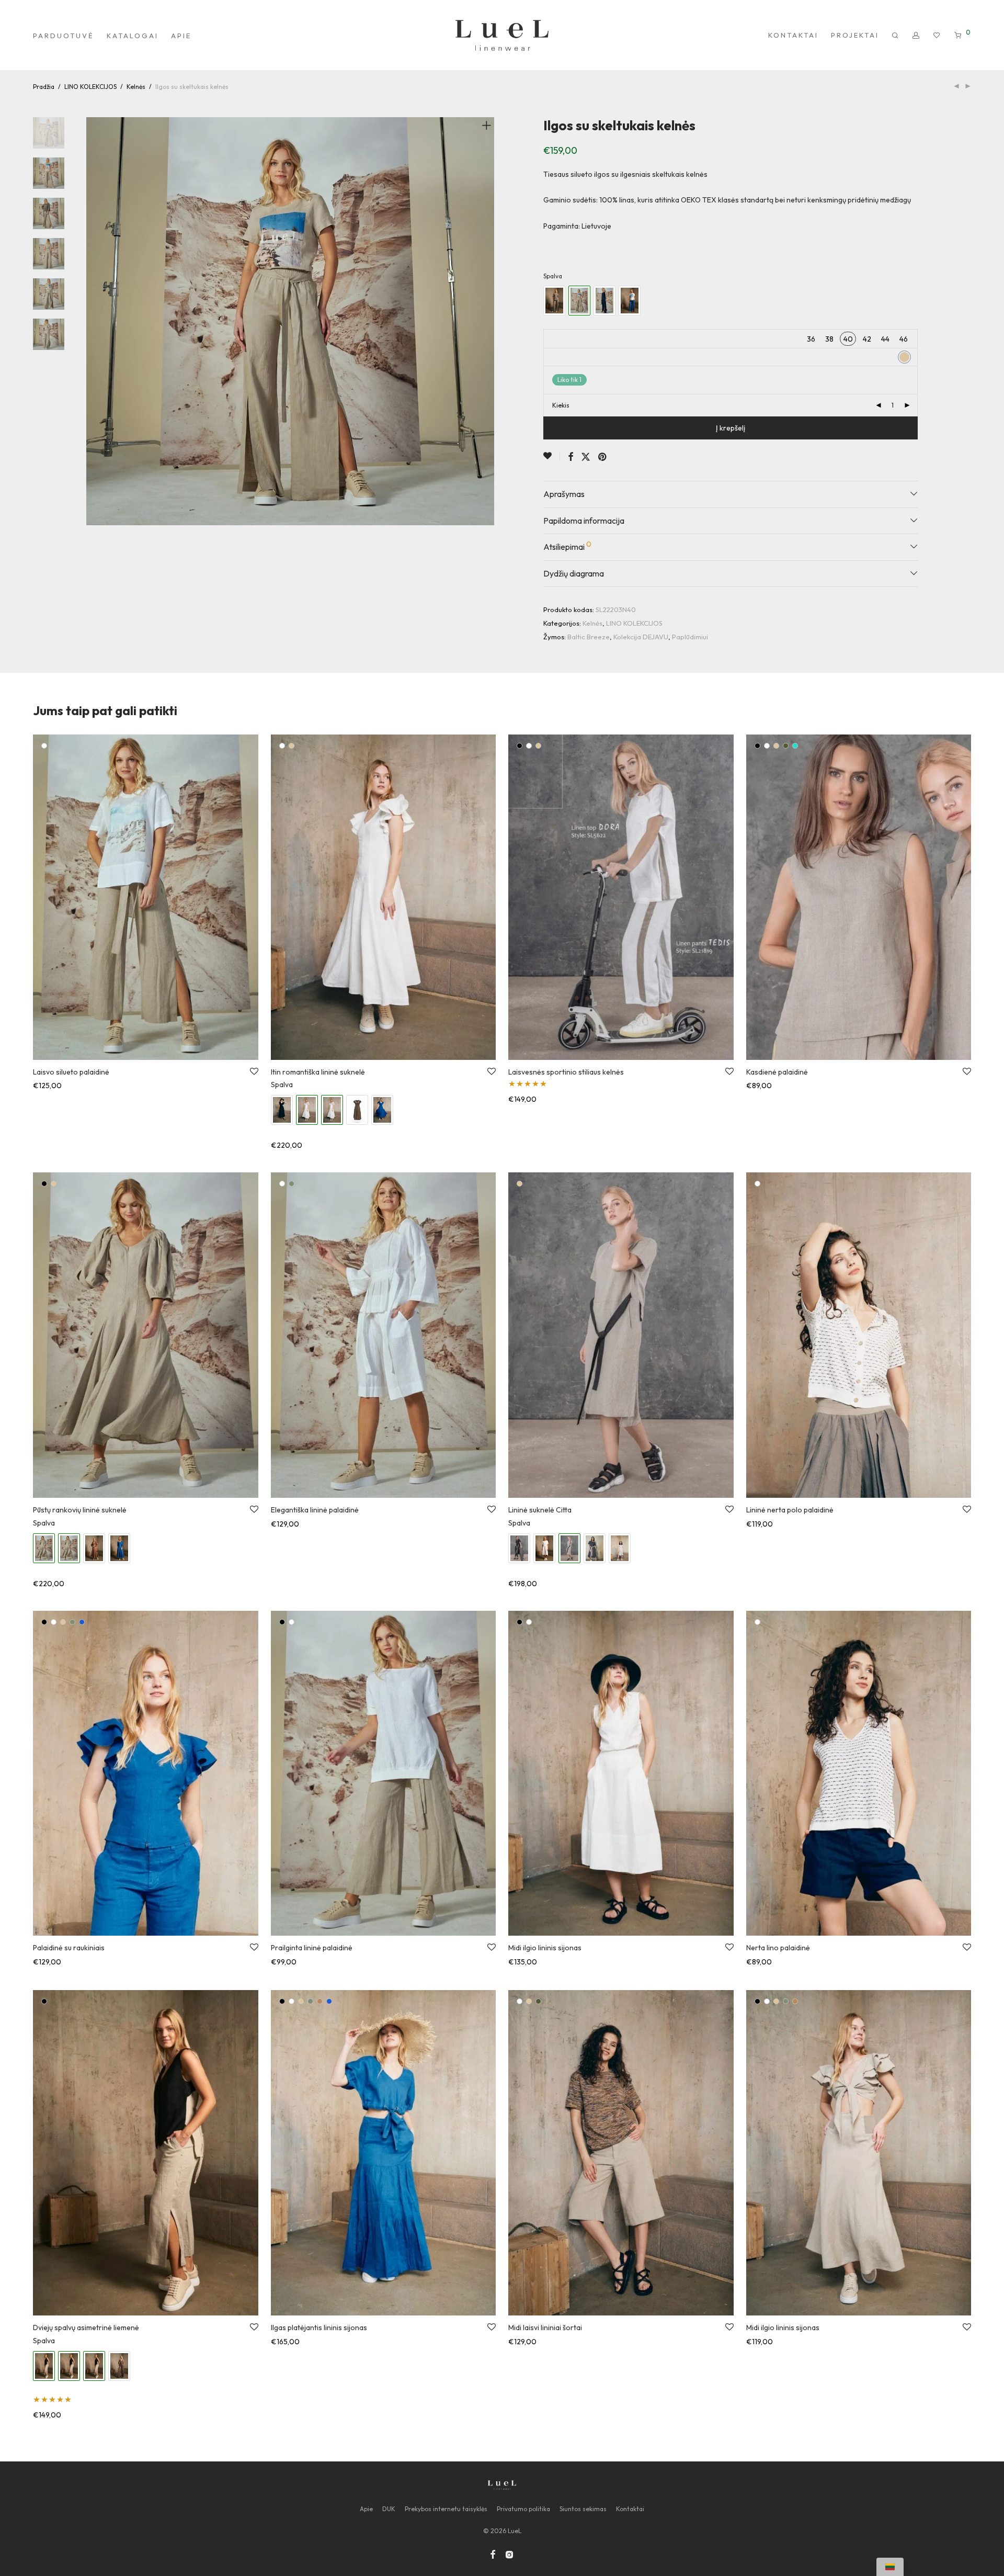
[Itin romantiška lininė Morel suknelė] (357, 1110)
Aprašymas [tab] (564, 494)
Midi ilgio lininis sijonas (545, 1948)
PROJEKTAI (855, 35)
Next (488, 321)
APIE (181, 36)
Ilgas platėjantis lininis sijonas (319, 2328)
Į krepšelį (731, 428)
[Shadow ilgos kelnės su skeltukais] (554, 301)
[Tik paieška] (896, 36)
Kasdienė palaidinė (777, 1072)
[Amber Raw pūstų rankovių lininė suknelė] (94, 1548)
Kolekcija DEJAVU (641, 637)
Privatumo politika (523, 2509)
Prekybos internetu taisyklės (446, 2509)
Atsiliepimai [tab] (567, 546)
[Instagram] (509, 2554)
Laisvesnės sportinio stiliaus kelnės (566, 1072)
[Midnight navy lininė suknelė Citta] (595, 1548)
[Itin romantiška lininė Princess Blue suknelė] (382, 1110)
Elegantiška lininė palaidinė (315, 1510)
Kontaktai (630, 2509)
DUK (389, 2509)
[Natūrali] (292, 746)
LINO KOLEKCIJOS (90, 87)
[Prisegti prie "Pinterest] (603, 457)
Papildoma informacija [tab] (584, 521)
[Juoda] (520, 746)
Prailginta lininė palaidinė (312, 1948)
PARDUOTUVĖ (64, 36)
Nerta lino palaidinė (778, 1948)
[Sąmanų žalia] (292, 1184)
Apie (366, 2509)
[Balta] (44, 746)
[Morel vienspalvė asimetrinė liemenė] (119, 2366)
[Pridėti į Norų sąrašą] (552, 456)
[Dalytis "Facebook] (571, 457)
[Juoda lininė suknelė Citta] (519, 1548)
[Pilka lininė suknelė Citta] (620, 1548)
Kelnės (136, 87)
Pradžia (44, 87)
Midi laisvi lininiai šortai (545, 2328)
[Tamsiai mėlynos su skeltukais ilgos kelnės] (604, 301)
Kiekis (561, 405)
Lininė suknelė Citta (540, 1510)
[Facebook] (493, 2554)
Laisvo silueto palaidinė (71, 1072)
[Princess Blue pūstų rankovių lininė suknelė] (119, 1548)
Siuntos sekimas (583, 2509)
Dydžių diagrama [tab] (574, 573)
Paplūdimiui (690, 637)
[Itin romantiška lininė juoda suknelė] (282, 1110)
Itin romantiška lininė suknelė (318, 1072)
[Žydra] (82, 1622)
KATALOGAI (133, 36)
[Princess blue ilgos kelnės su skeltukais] (630, 301)
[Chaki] (786, 746)
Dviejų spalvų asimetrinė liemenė (86, 2328)
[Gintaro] (320, 2001)
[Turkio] (795, 746)
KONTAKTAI (793, 35)
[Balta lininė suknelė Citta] (544, 1548)
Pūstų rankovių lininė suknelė (80, 1510)
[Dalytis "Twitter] (586, 457)
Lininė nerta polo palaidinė (790, 1510)
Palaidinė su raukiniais (69, 1948)
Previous (93, 321)
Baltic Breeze (589, 637)
